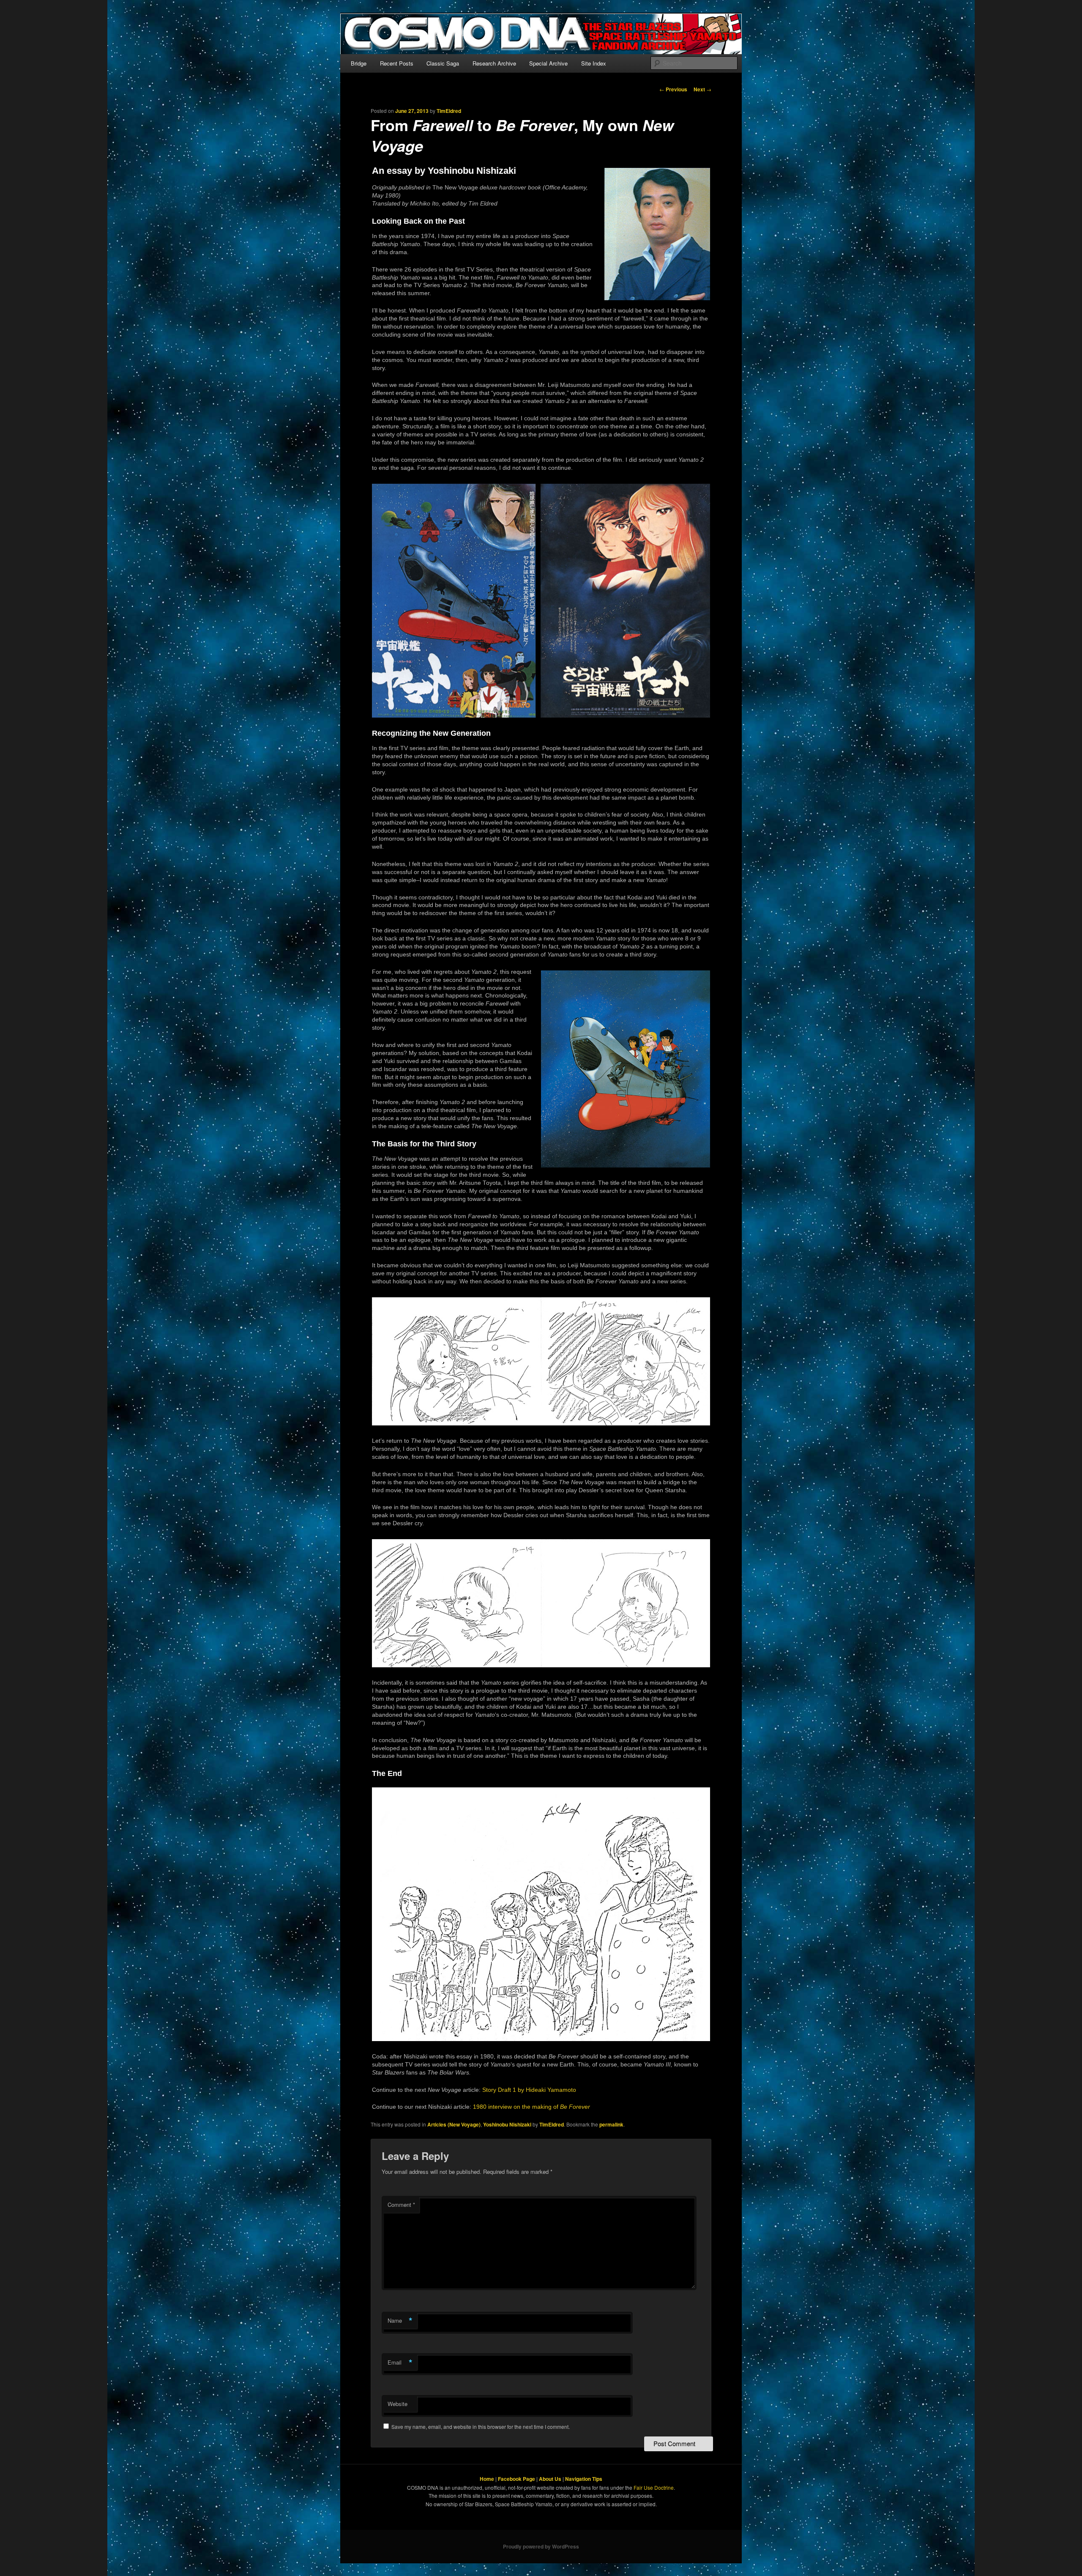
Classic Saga (443, 63)
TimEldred (449, 111)
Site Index (594, 63)
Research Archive (494, 63)
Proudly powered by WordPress (541, 2546)
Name (400, 2321)
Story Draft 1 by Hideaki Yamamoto (529, 2090)
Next (702, 89)
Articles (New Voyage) (454, 2124)
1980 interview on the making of (531, 2107)
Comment (401, 2205)
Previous (673, 89)
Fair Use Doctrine (654, 2487)
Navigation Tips (584, 2479)
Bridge (359, 63)
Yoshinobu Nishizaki (507, 2124)
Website (398, 2404)
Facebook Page (516, 2479)
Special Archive (548, 63)
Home (487, 2479)
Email (400, 2362)
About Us (550, 2479)
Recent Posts (397, 63)
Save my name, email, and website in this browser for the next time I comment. (481, 2427)
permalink (611, 2124)
